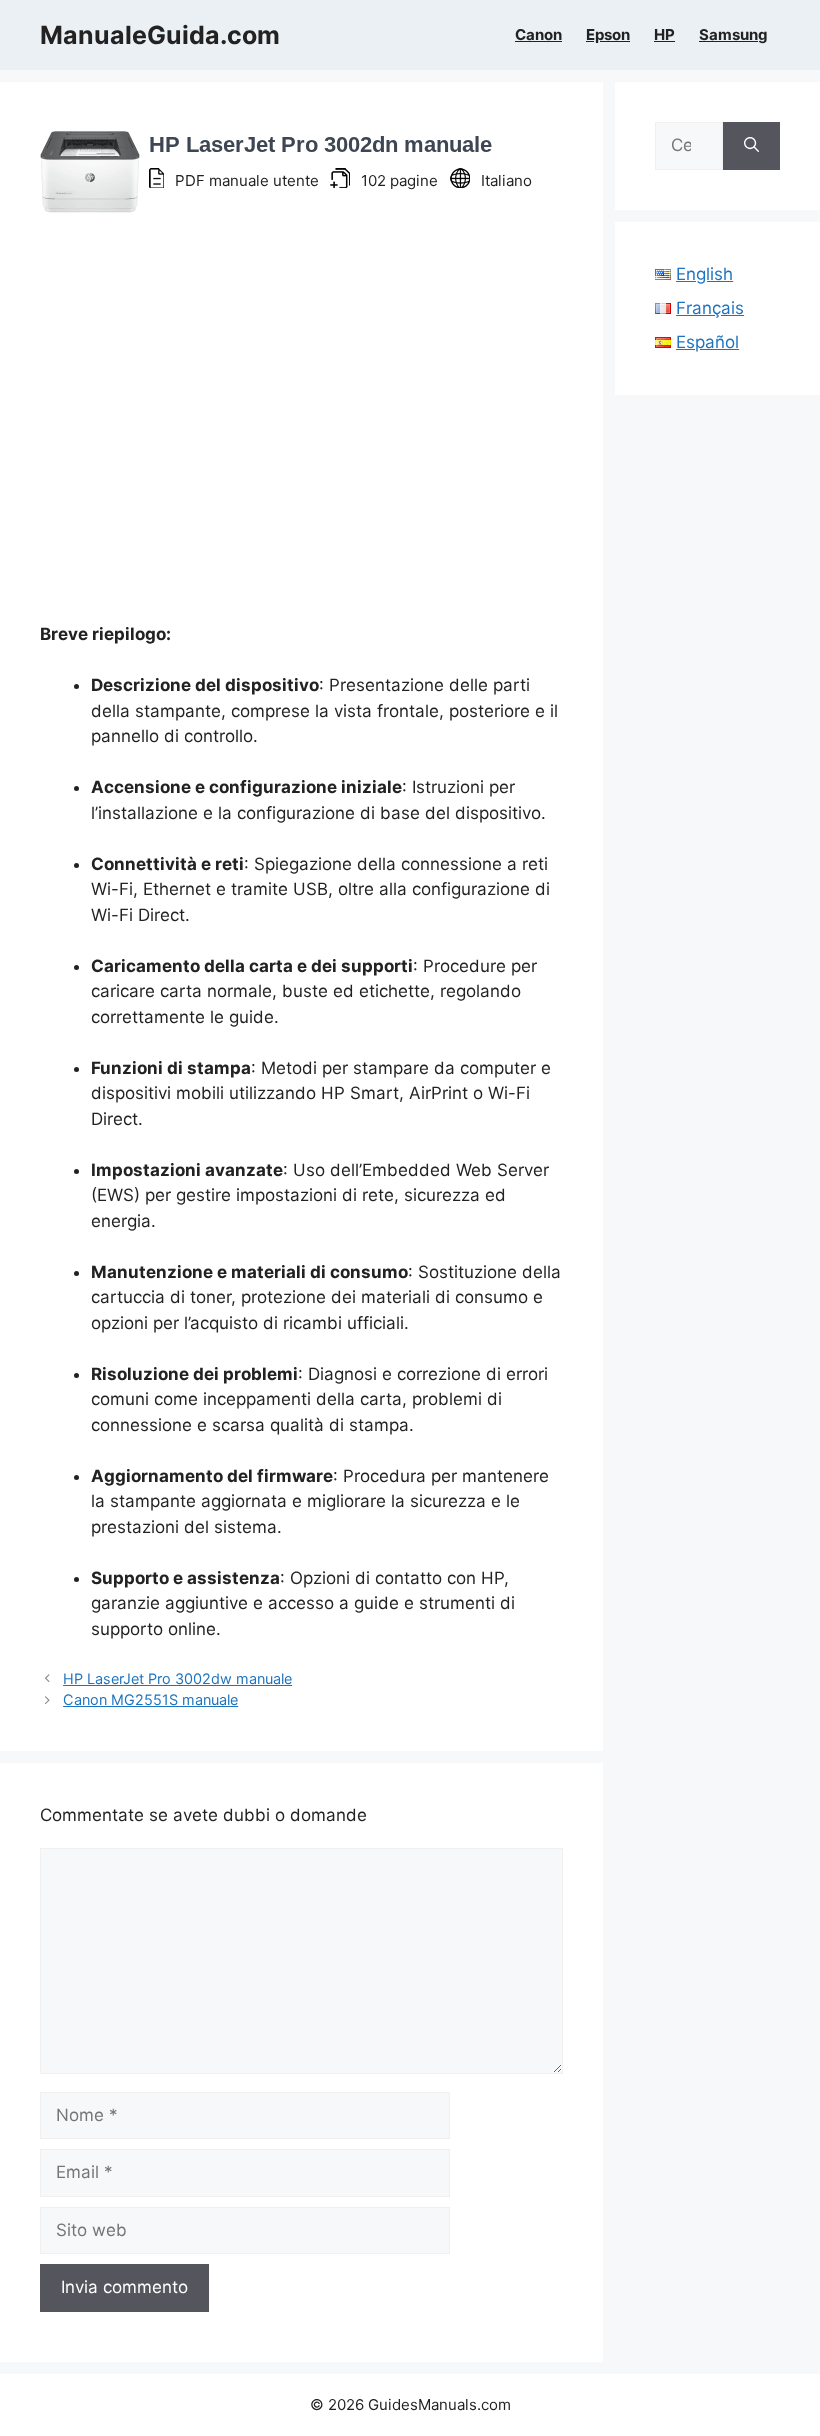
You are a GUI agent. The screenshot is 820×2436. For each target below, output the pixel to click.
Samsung (733, 35)
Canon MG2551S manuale (150, 1699)
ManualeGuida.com (160, 35)
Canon (538, 35)
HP (664, 35)
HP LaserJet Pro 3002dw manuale (177, 1678)
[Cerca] (751, 146)
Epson (608, 35)
